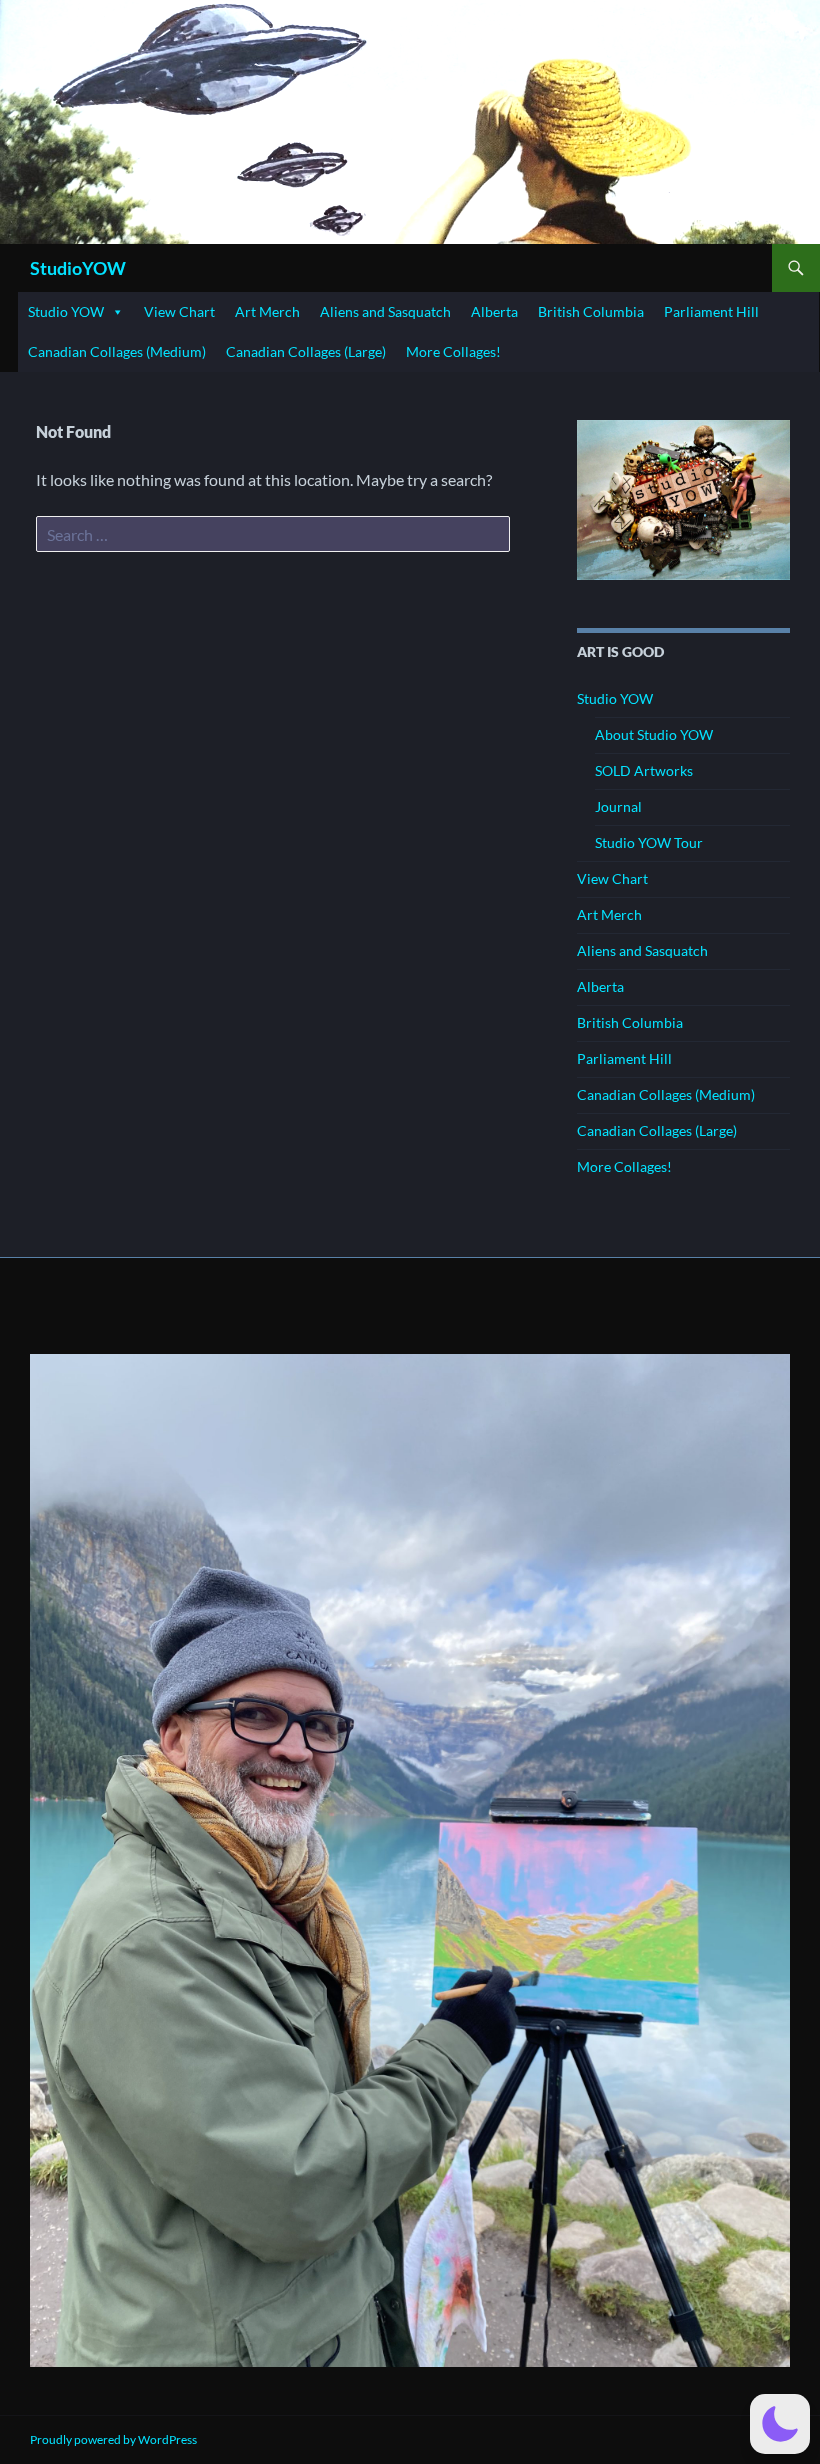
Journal (618, 806)
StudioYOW (78, 268)
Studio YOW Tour (649, 842)
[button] (780, 2424)
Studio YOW (66, 311)
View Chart (179, 311)
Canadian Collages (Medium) (117, 351)
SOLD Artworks (644, 770)
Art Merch (267, 311)
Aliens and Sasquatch (385, 311)
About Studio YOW (654, 734)
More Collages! (453, 351)
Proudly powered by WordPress (113, 2439)
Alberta (494, 311)
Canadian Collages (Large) (306, 351)
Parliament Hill (711, 311)
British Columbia (591, 311)
